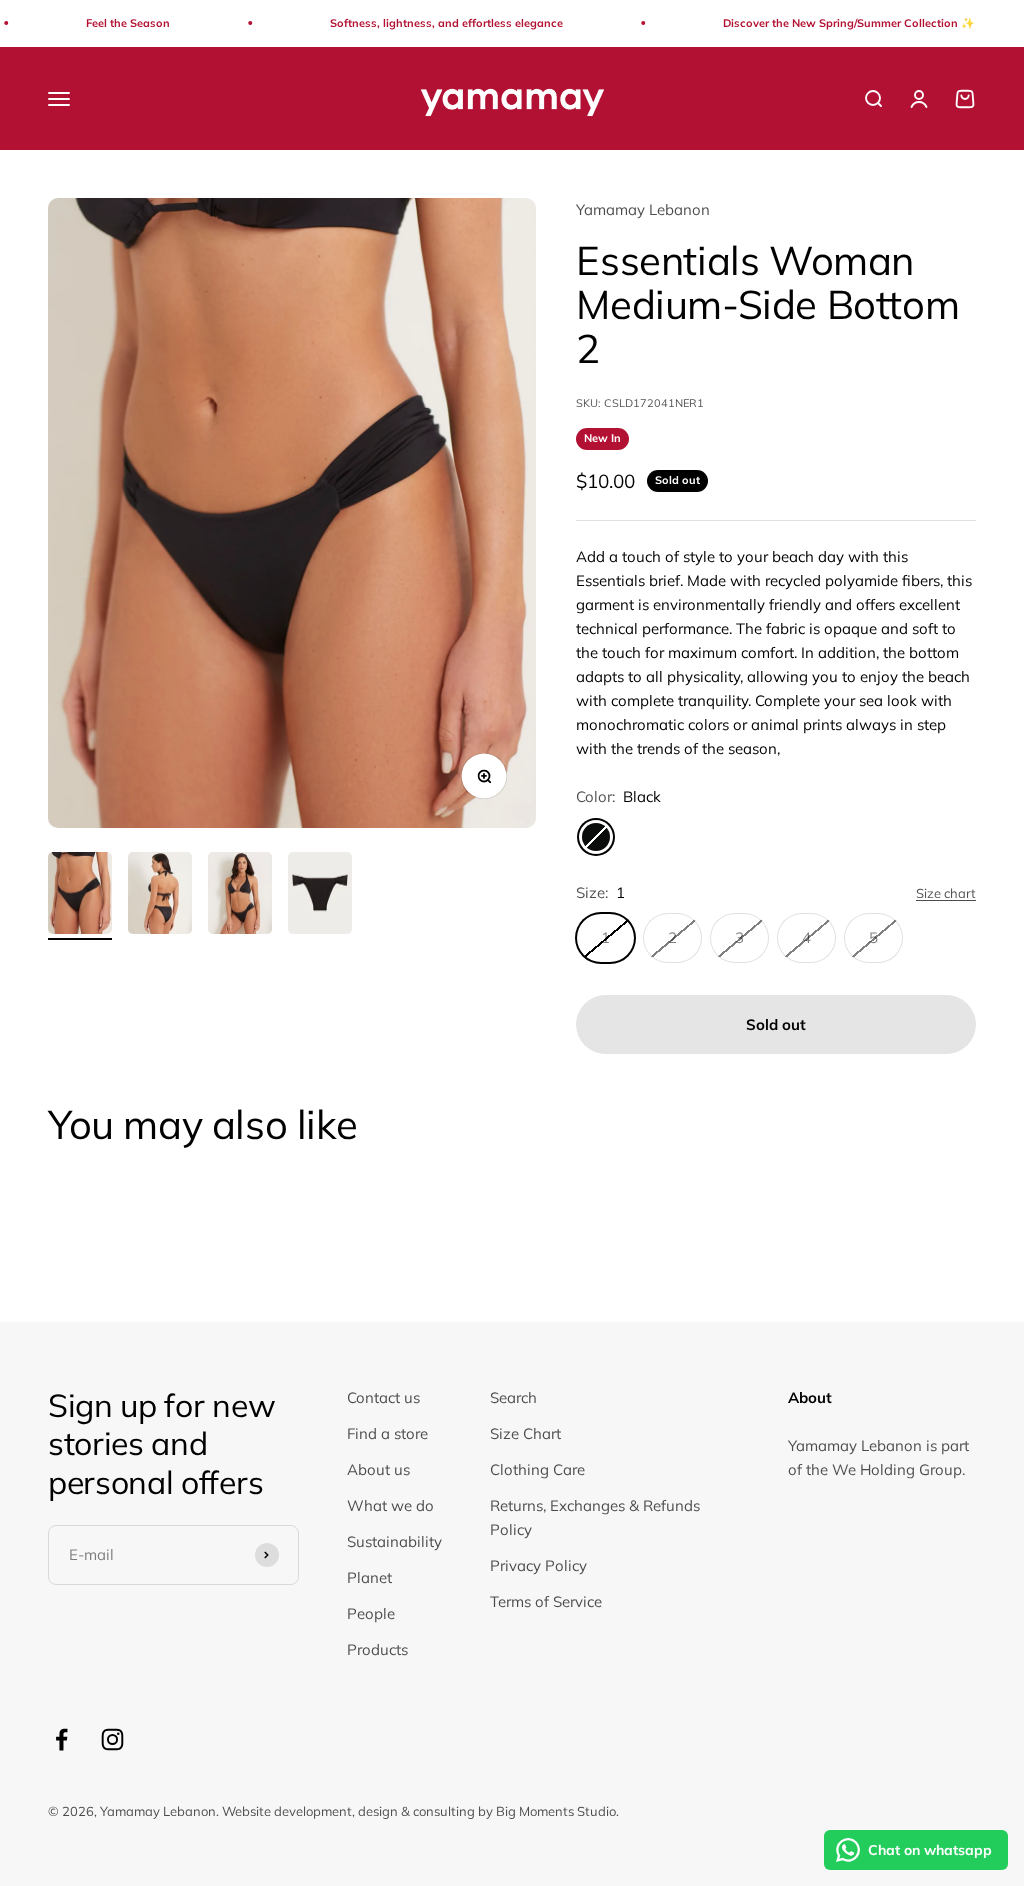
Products (377, 1649)
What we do (390, 1505)
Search (513, 1397)
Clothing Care (537, 1469)
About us (378, 1469)
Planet (369, 1577)
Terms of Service (546, 1601)
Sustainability (394, 1541)
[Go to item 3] (240, 896)
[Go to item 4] (320, 896)
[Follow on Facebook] (61, 1739)
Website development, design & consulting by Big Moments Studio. (420, 1811)
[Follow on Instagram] (112, 1739)
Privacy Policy (538, 1565)
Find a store (387, 1433)
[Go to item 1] (80, 896)
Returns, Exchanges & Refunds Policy (595, 1517)
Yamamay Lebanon (643, 209)
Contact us (383, 1397)
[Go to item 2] (160, 896)
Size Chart (525, 1433)
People (371, 1613)
